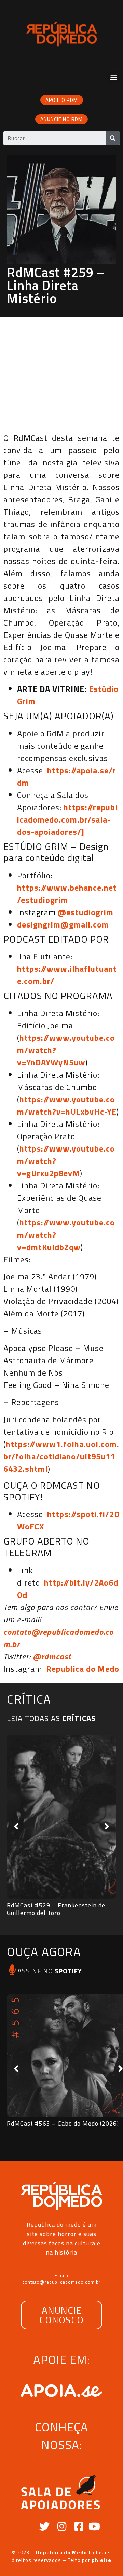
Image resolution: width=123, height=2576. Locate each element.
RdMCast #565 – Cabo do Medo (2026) (63, 2123)
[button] (114, 77)
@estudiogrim (86, 912)
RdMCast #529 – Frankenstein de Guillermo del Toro (56, 1909)
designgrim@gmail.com (63, 924)
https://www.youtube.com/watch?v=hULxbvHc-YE (67, 1105)
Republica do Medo (83, 1669)
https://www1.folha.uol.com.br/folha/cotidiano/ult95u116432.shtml (61, 1456)
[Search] (113, 138)
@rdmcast (52, 1656)
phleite (101, 2560)
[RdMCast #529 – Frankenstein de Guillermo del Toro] (61, 1817)
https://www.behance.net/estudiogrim (67, 894)
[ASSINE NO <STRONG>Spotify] (12, 1970)
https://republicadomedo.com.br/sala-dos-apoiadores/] (67, 819)
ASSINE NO (50, 1971)
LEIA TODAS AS (51, 1718)
